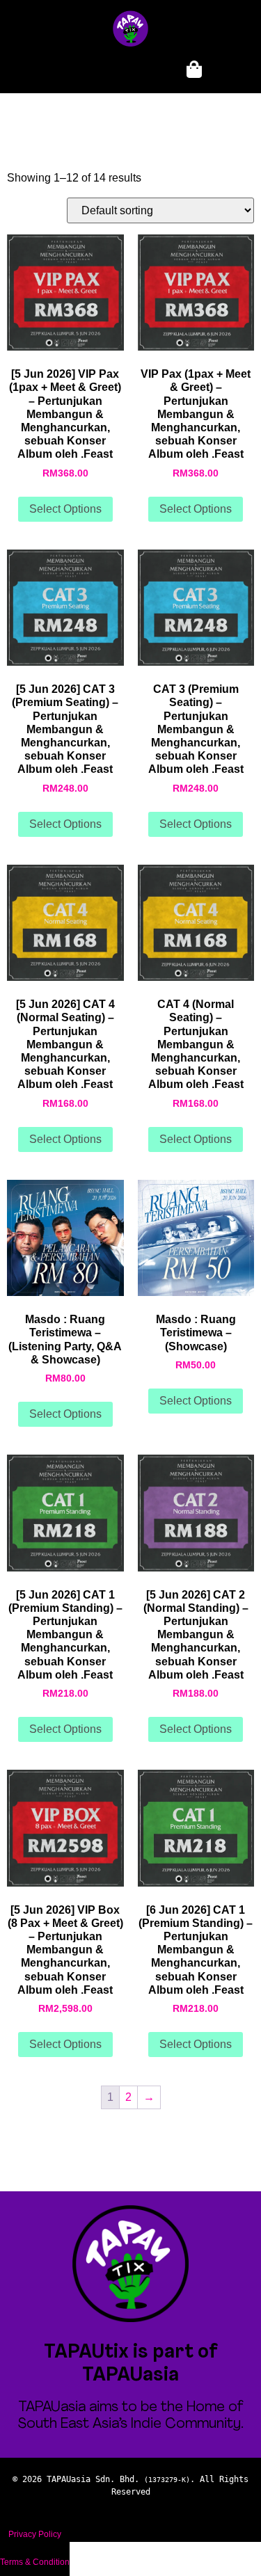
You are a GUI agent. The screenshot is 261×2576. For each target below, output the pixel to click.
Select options (65, 509)
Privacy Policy (35, 2534)
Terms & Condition (35, 2562)
